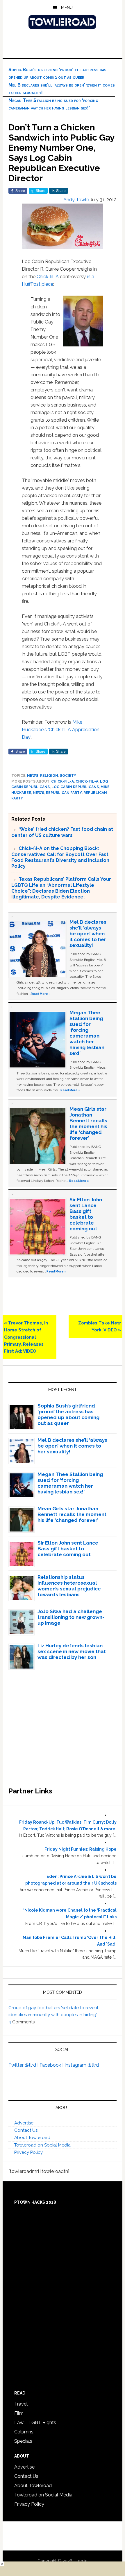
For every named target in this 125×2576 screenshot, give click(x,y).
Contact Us (26, 2130)
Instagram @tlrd (82, 2065)
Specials (23, 2441)
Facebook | (52, 2065)
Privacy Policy (28, 2152)
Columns (24, 2432)
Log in (82, 2561)
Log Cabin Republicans (75, 787)
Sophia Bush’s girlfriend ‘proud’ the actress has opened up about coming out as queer (68, 1414)
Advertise (24, 2123)
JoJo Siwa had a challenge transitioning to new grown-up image (71, 1617)
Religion (49, 776)
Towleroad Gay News (63, 22)
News (33, 776)
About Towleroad (32, 2138)
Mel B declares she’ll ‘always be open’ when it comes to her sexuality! (88, 934)
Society (68, 776)
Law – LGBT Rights (35, 2423)
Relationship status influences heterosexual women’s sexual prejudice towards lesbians (69, 1586)
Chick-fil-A (48, 277)
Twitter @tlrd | (24, 2065)
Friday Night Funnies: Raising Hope (81, 1849)
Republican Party (64, 793)
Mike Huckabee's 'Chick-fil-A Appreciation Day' (61, 730)
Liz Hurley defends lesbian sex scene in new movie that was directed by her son (72, 1651)
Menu (67, 8)
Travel (21, 2404)
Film (19, 2413)
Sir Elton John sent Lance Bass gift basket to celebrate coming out (86, 1214)
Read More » (41, 994)
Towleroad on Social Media (42, 2145)
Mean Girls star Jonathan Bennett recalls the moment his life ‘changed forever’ (88, 1123)
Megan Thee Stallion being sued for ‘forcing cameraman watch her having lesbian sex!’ (87, 1033)
